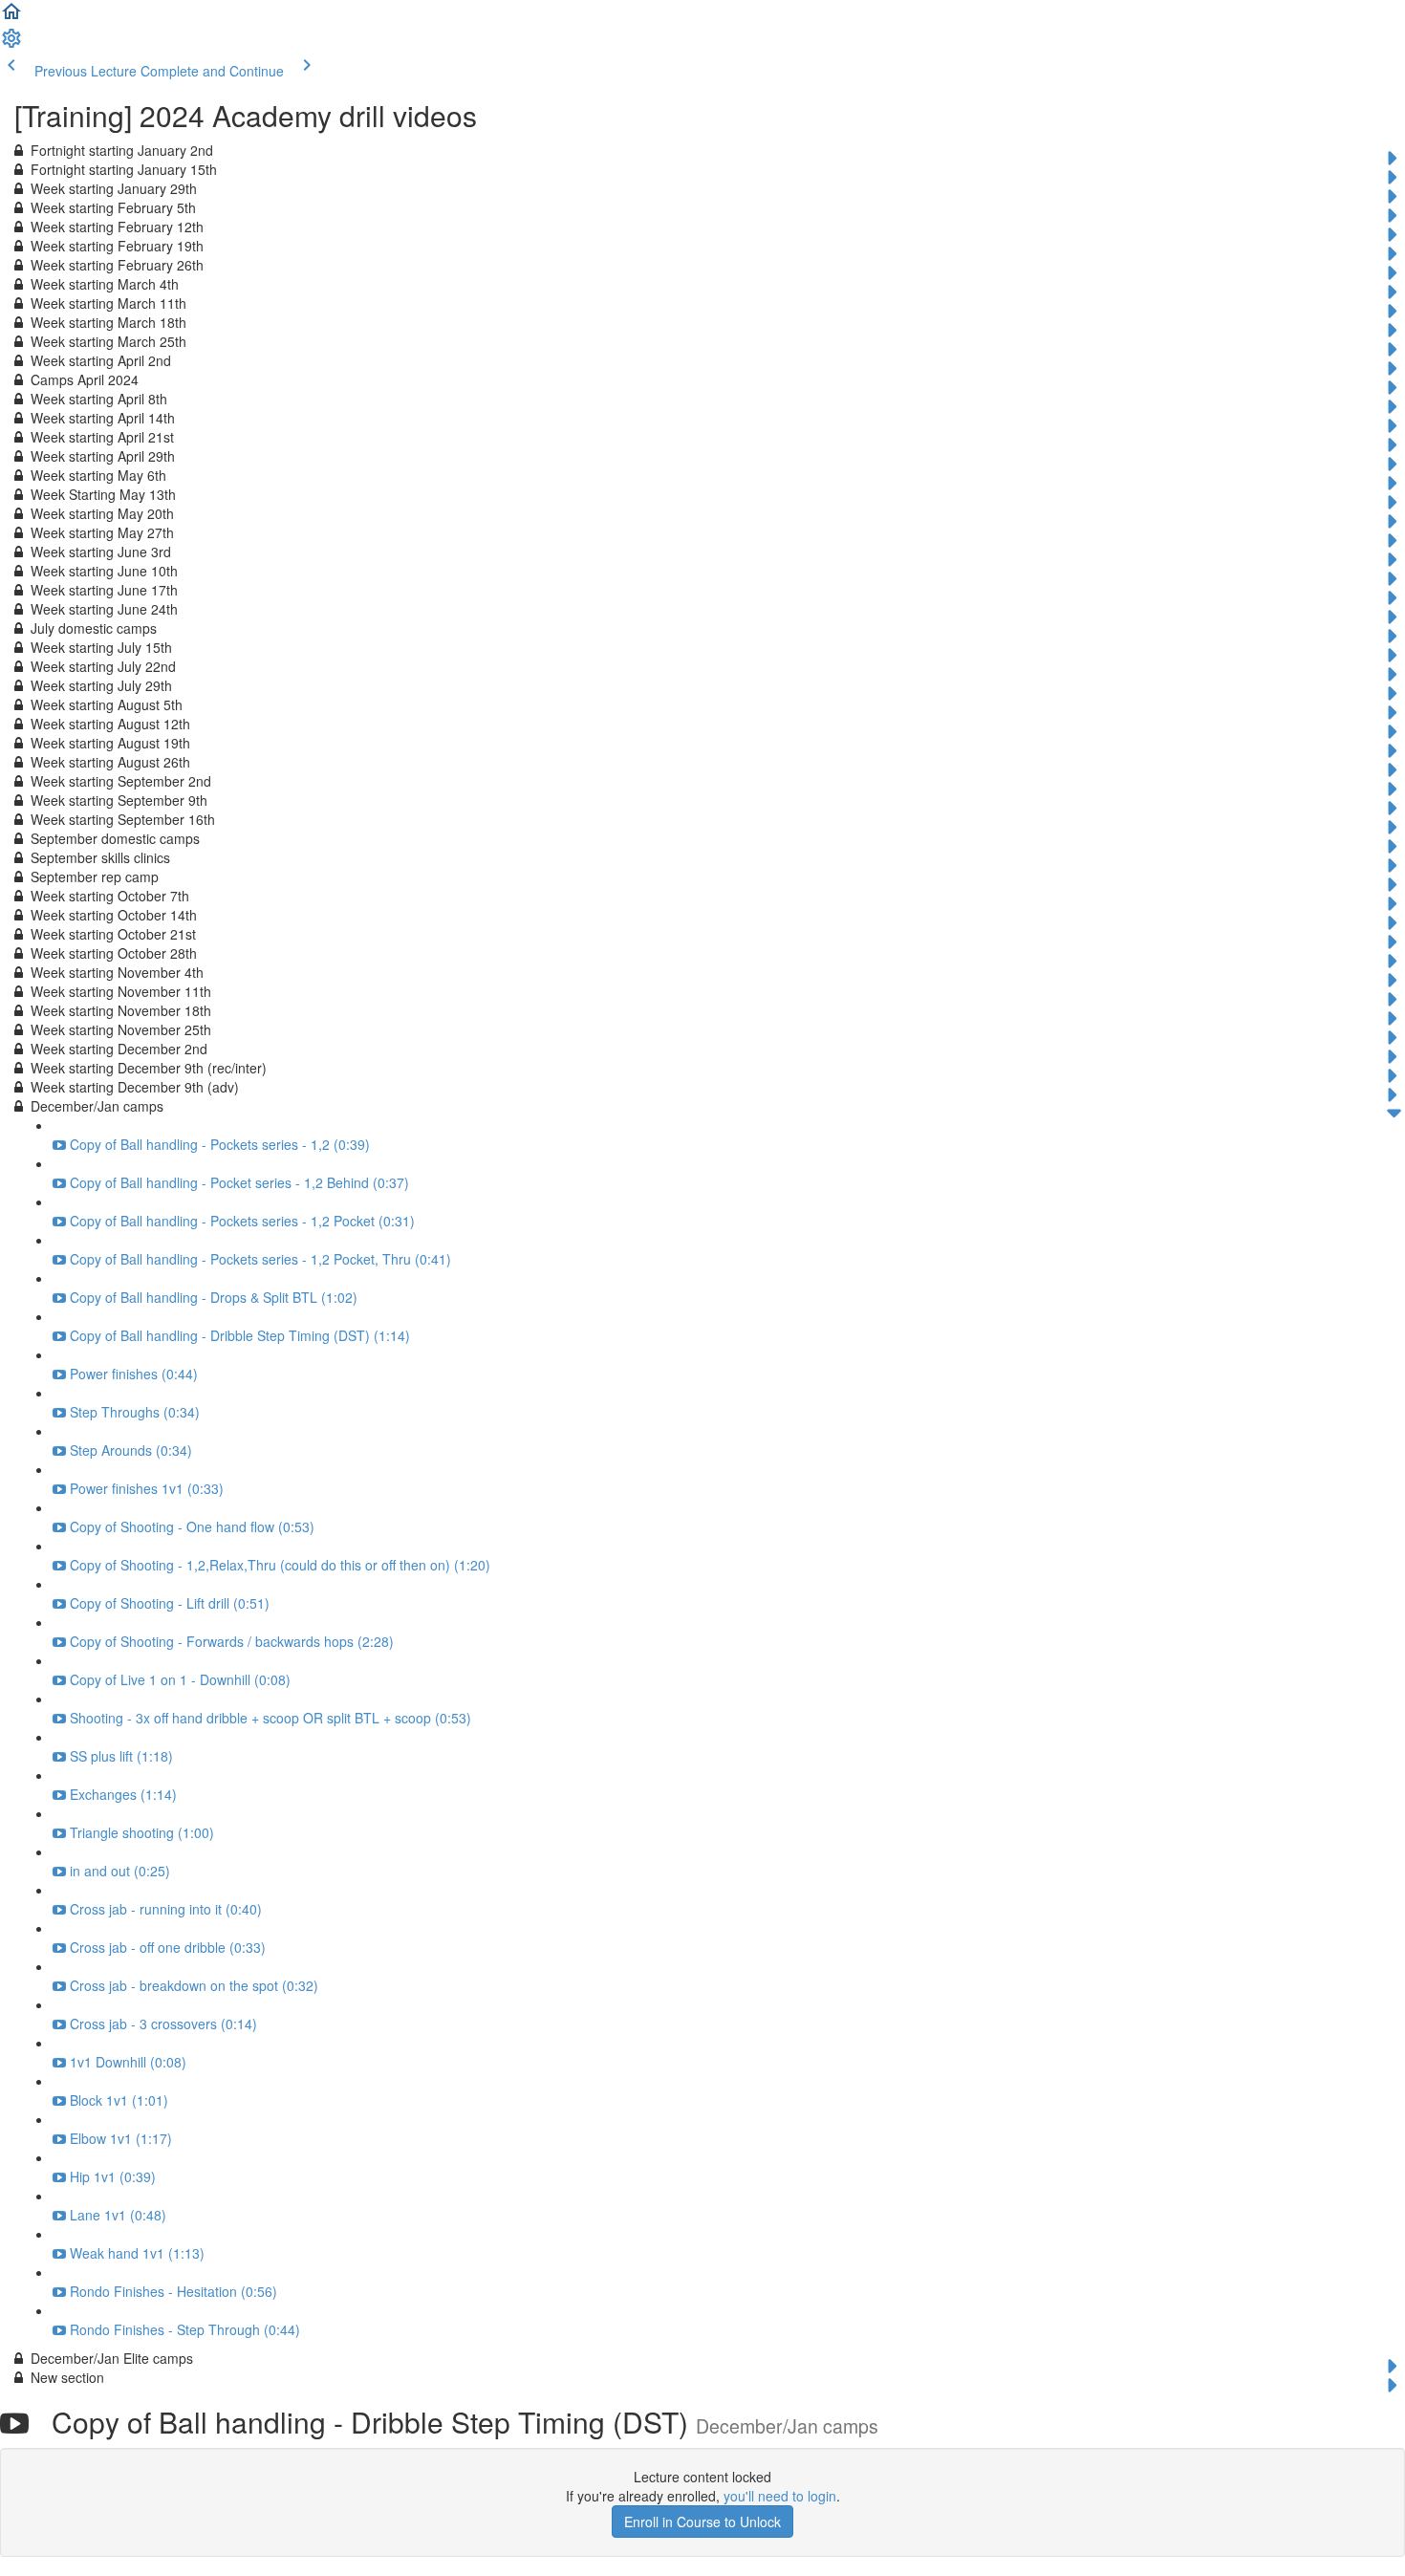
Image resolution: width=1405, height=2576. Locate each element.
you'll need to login (780, 2496)
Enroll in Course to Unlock (702, 2522)
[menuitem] (11, 44)
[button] (11, 17)
